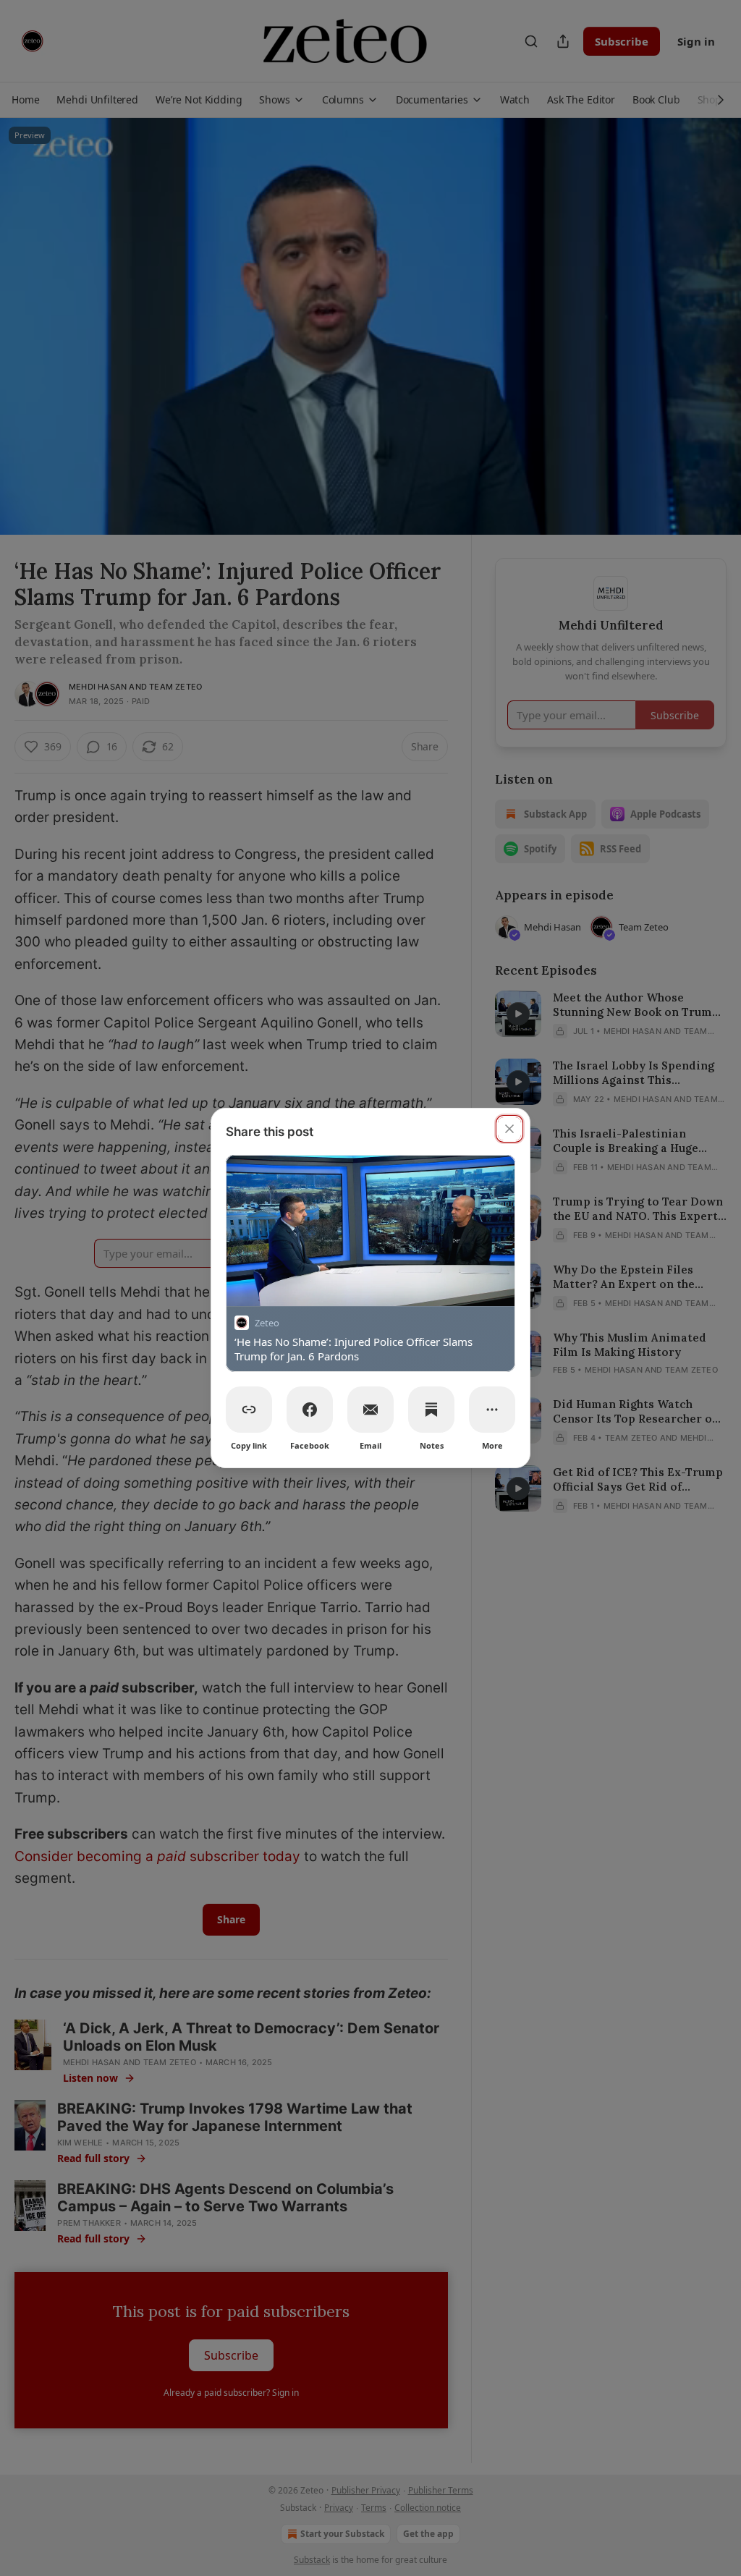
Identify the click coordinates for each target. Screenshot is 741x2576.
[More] (492, 1410)
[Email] (370, 1410)
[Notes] (431, 1410)
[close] (509, 1129)
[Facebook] (310, 1410)
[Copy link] (249, 1410)
